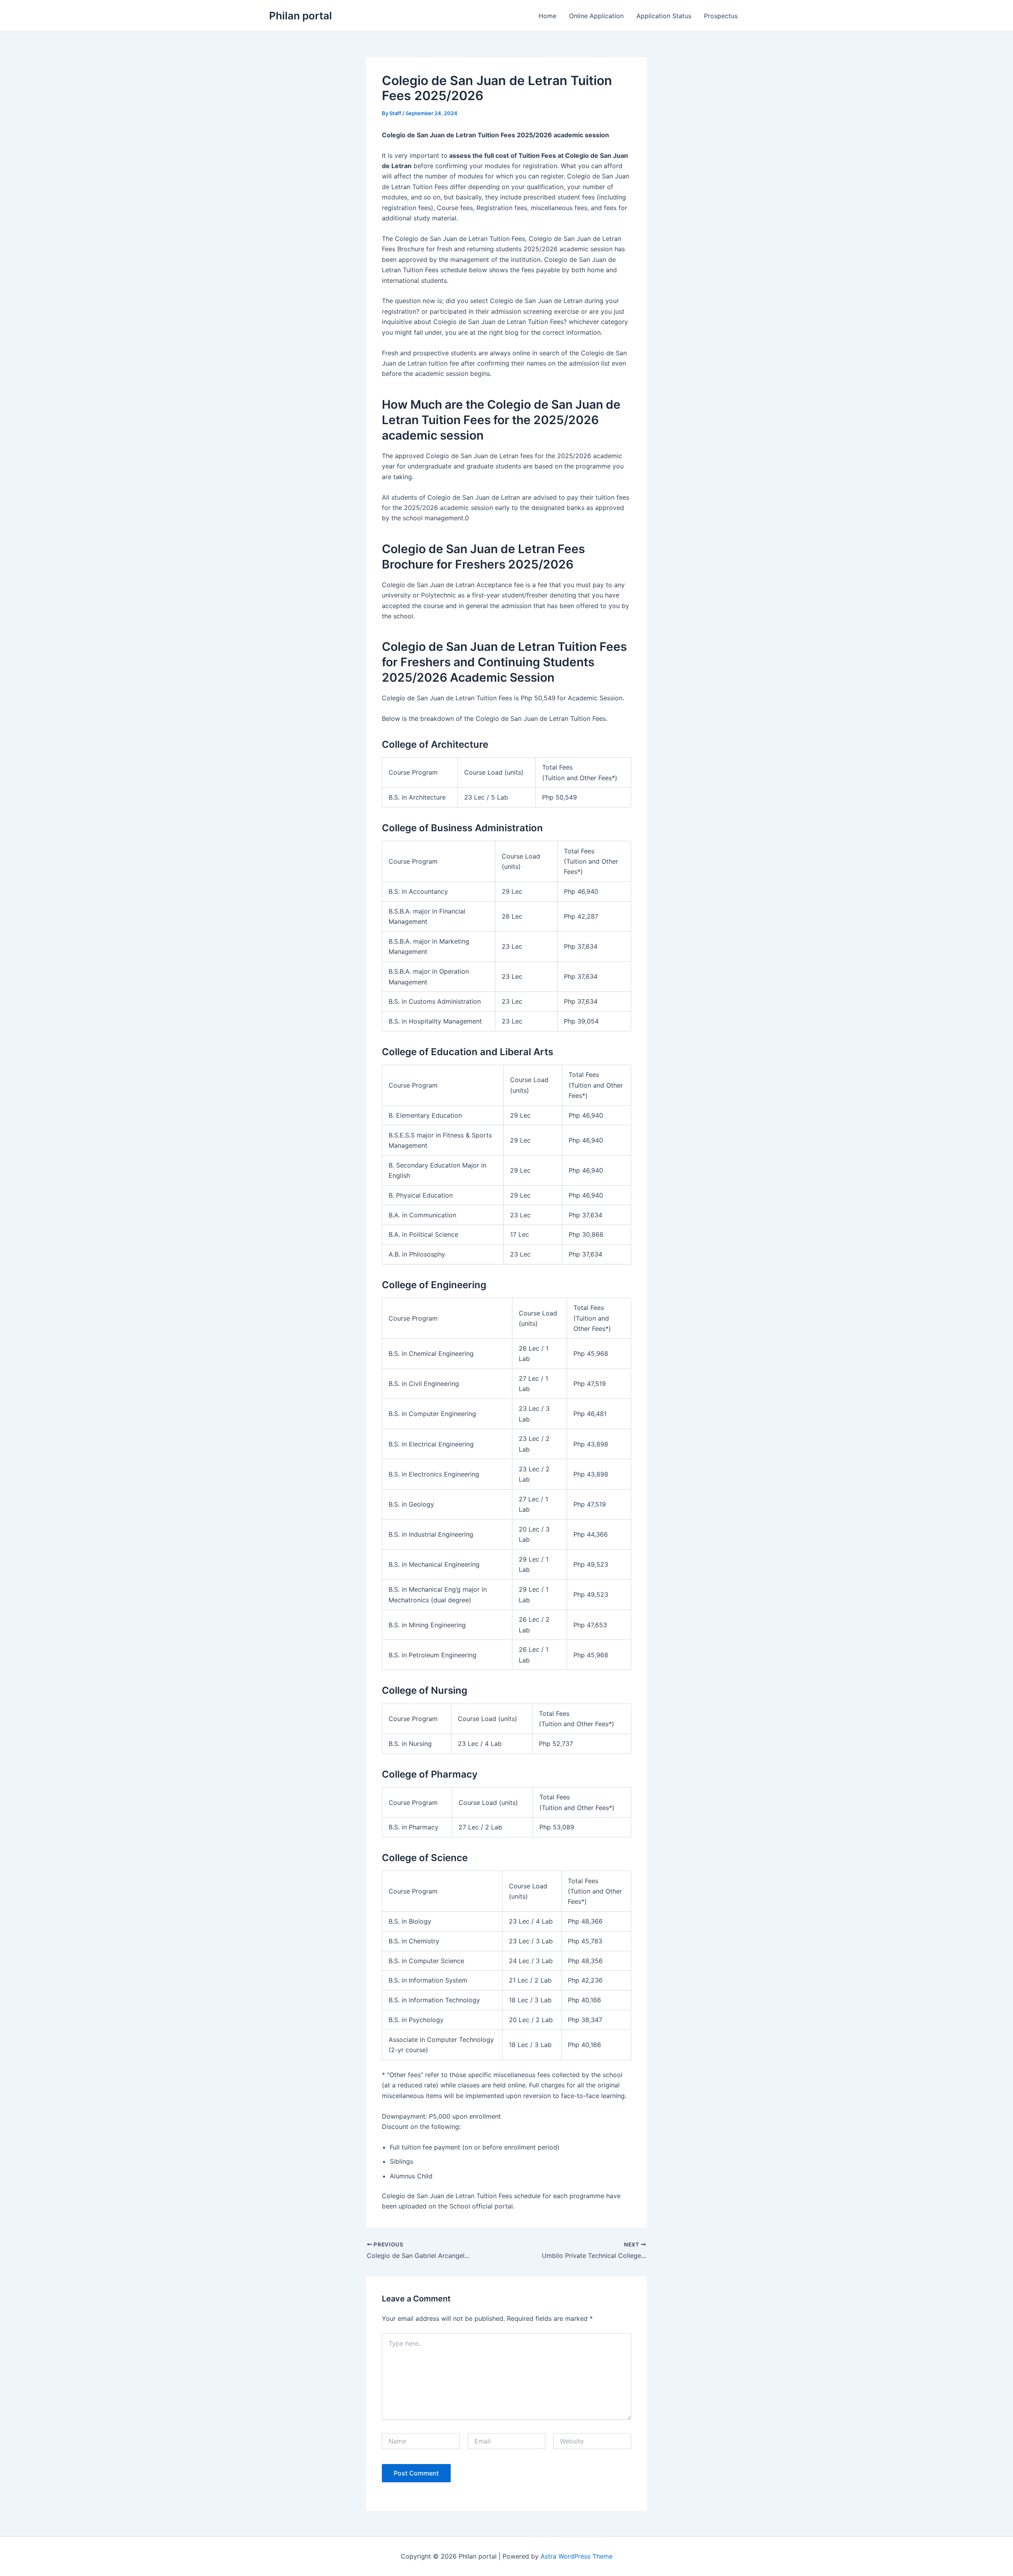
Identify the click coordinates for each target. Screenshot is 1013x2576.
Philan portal (301, 16)
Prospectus (721, 16)
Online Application (596, 16)
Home (547, 16)
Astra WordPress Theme (577, 2556)
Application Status (664, 16)
